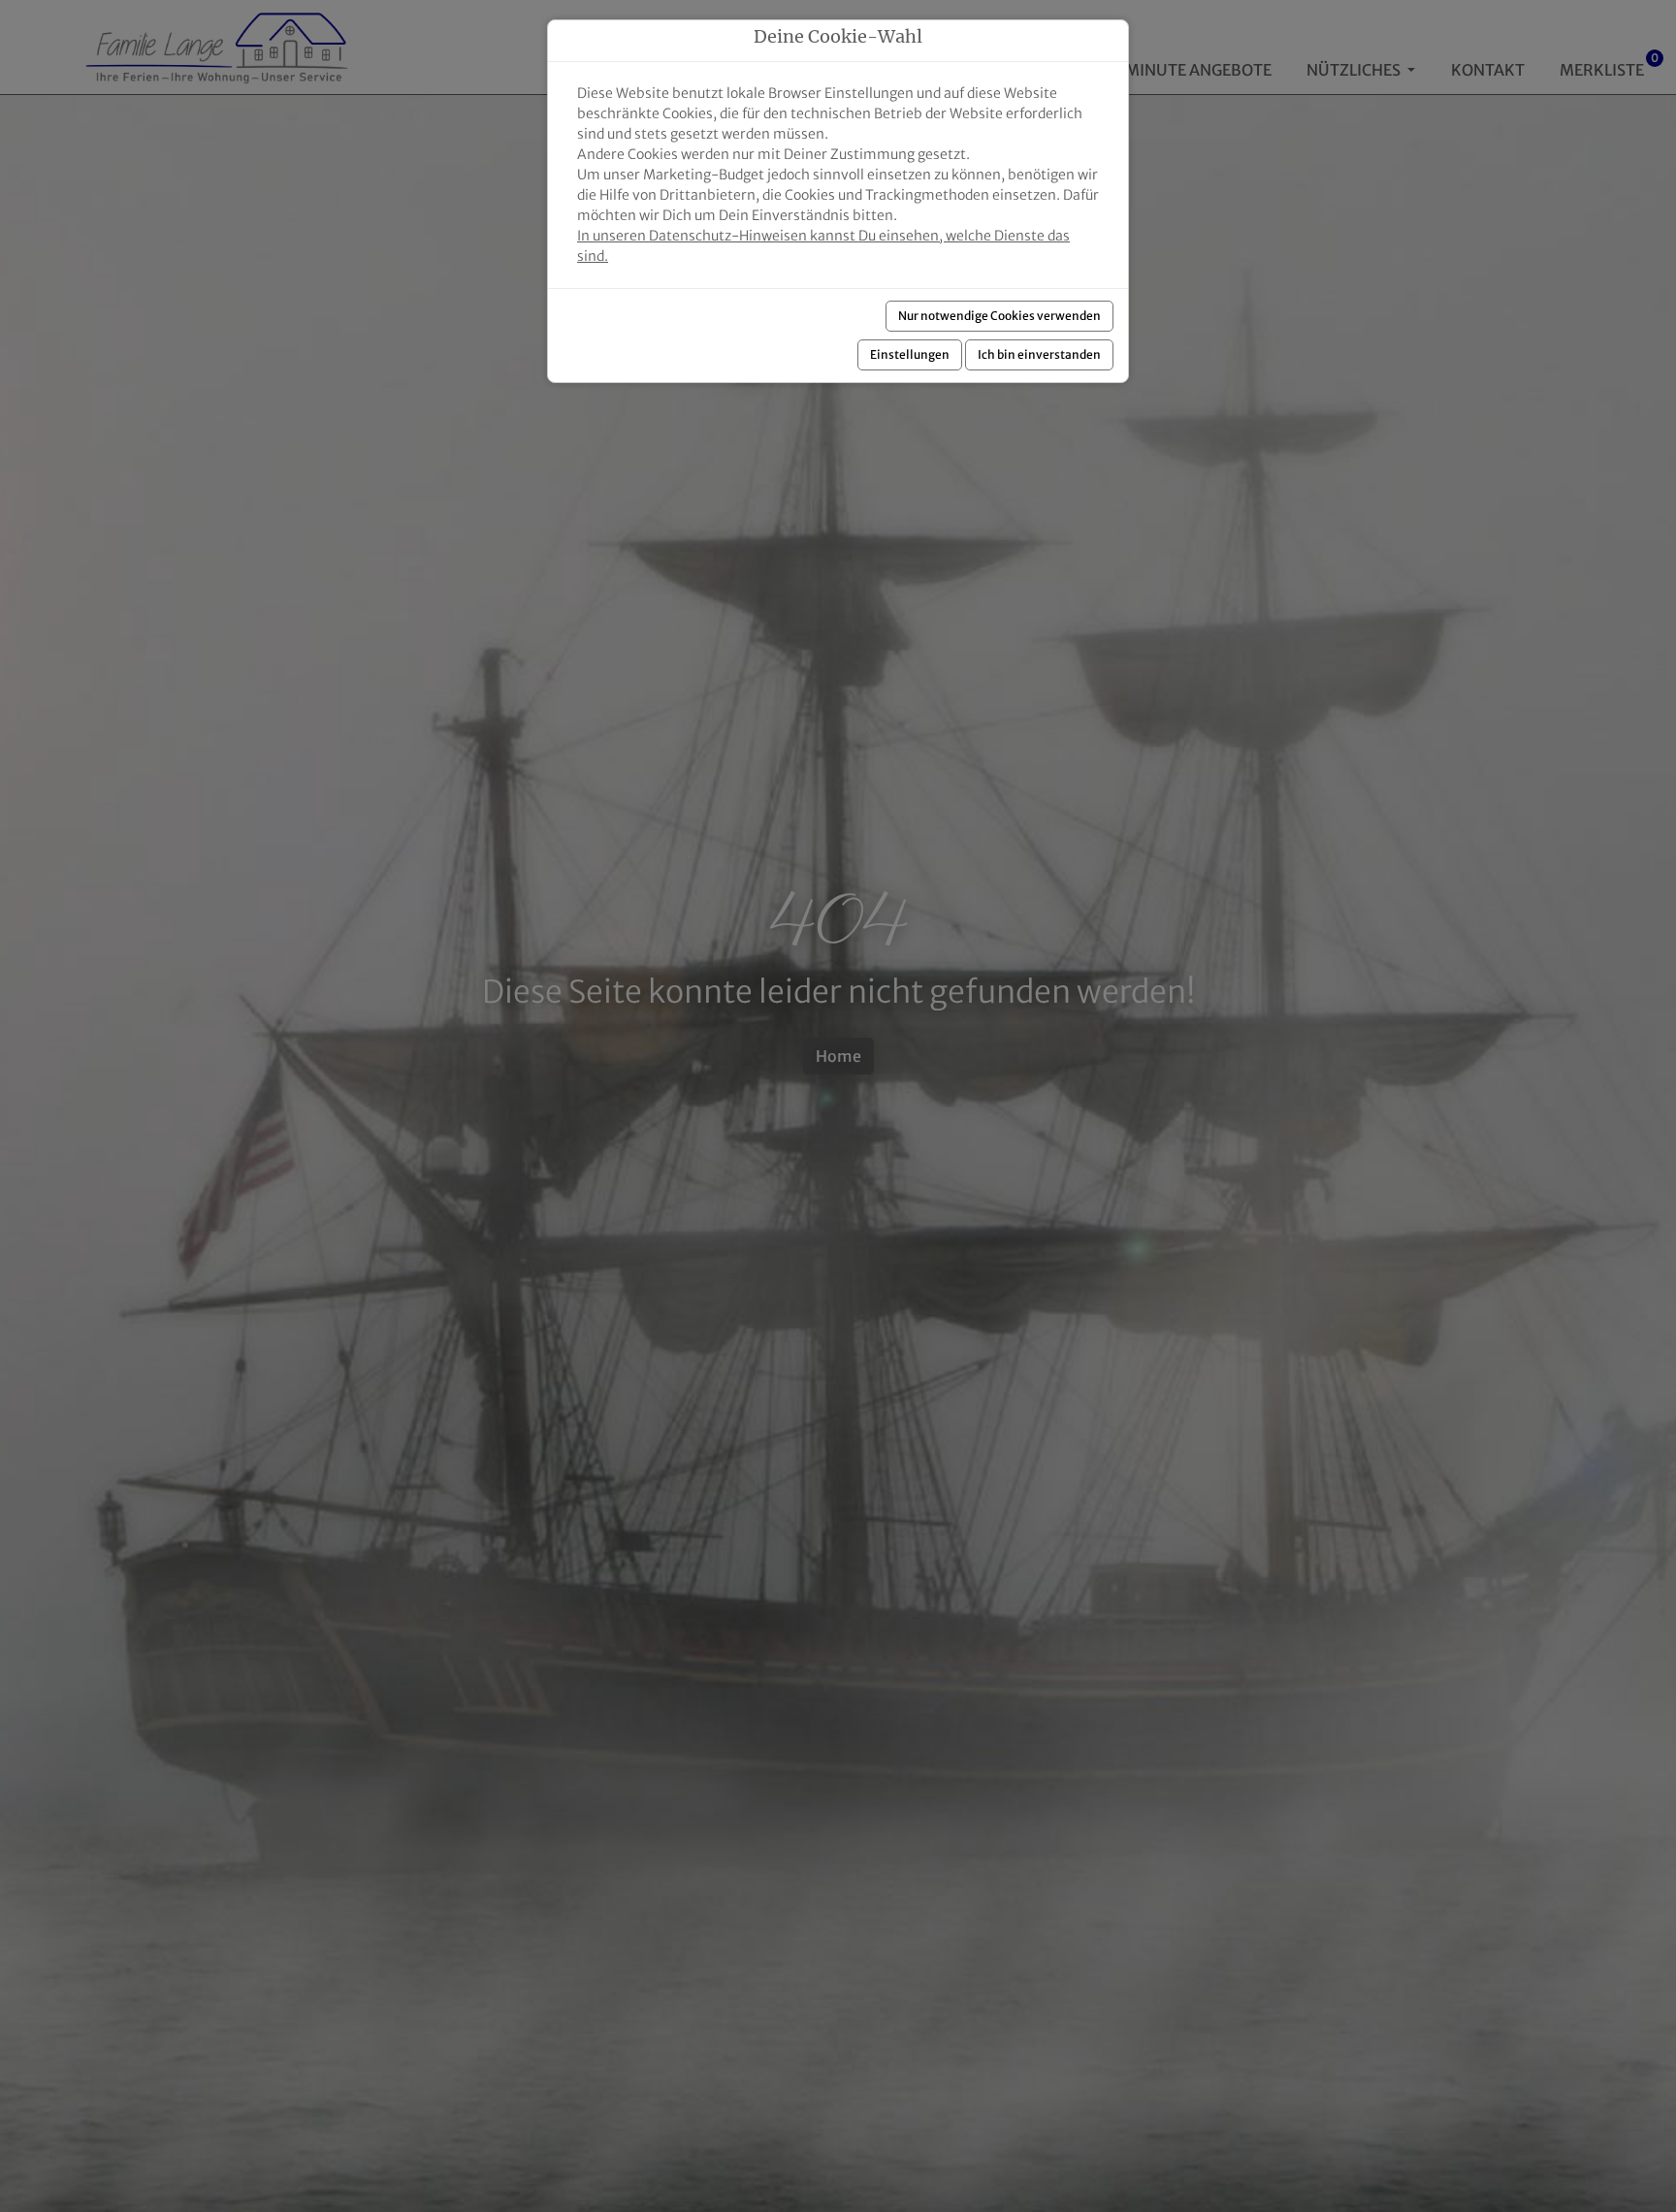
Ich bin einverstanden (1039, 354)
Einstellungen (910, 354)
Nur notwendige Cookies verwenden (999, 316)
